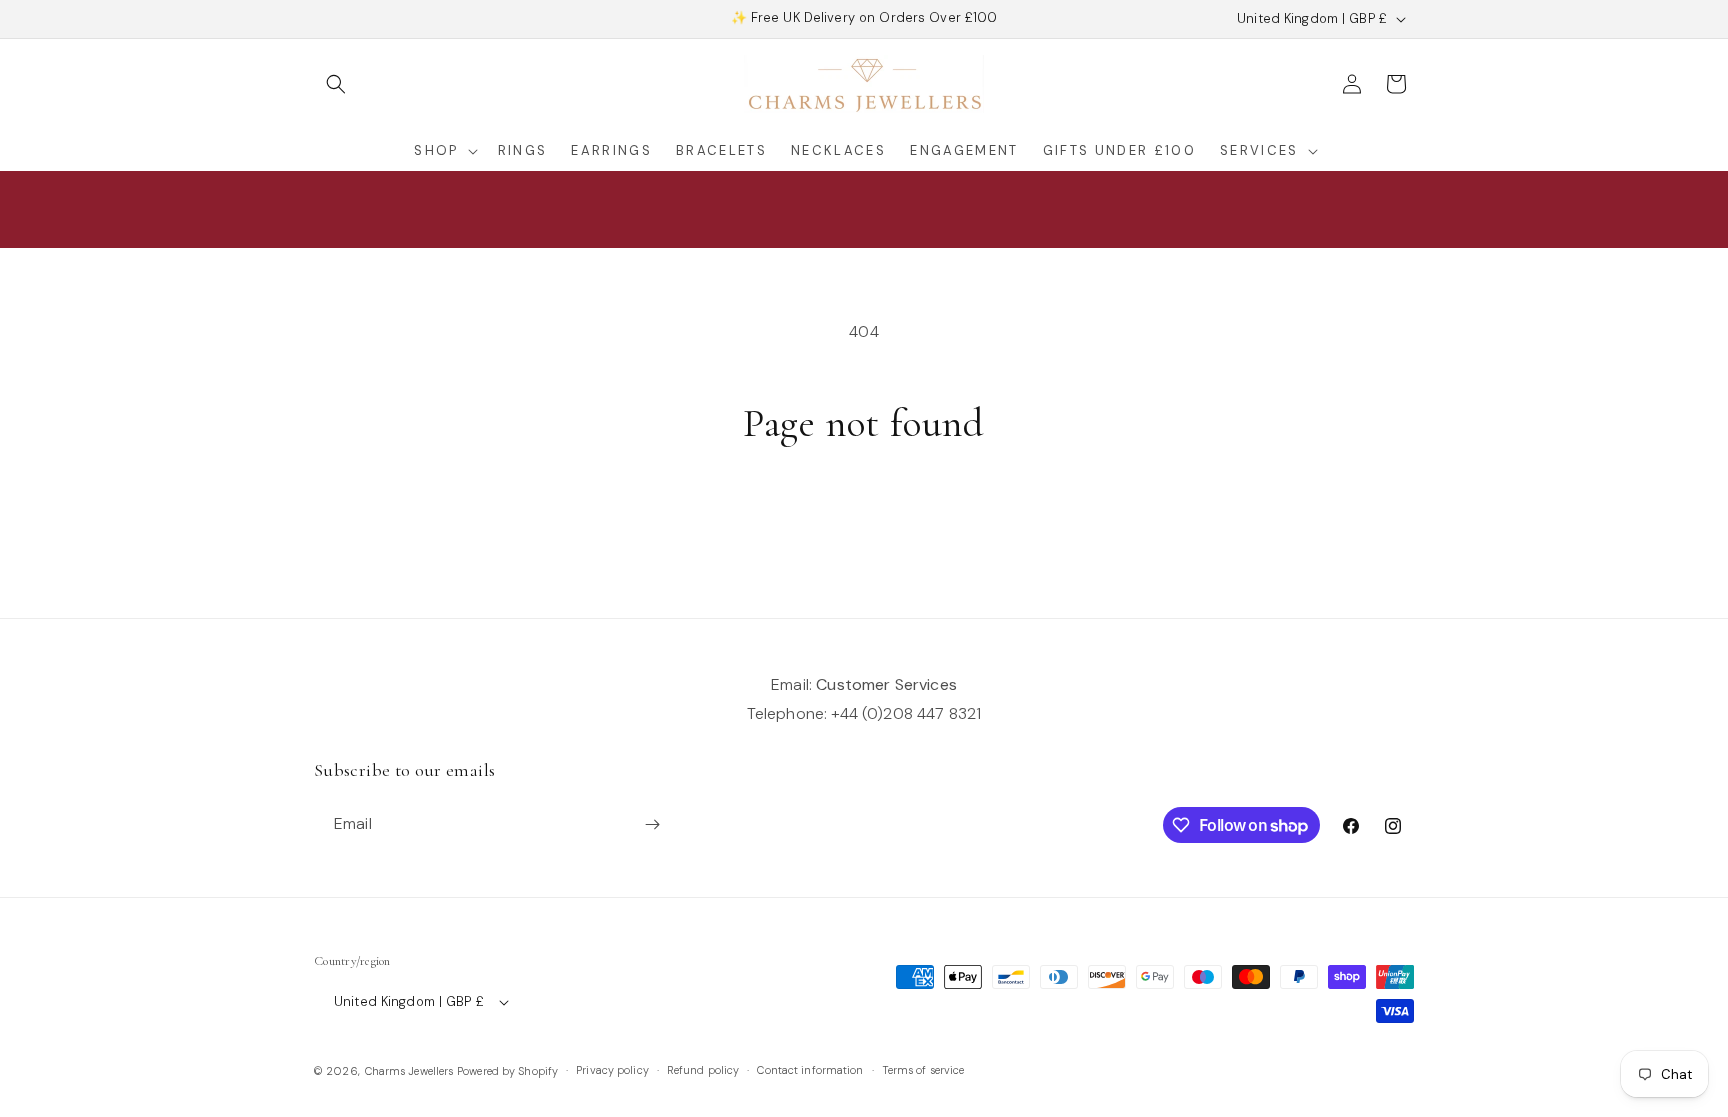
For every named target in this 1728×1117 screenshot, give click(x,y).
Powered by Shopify (507, 1071)
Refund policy (703, 1070)
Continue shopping (864, 524)
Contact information (810, 1070)
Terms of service (923, 1070)
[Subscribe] (652, 824)
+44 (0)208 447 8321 (906, 713)
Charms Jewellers (409, 1071)
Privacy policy (612, 1070)
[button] (336, 84)
